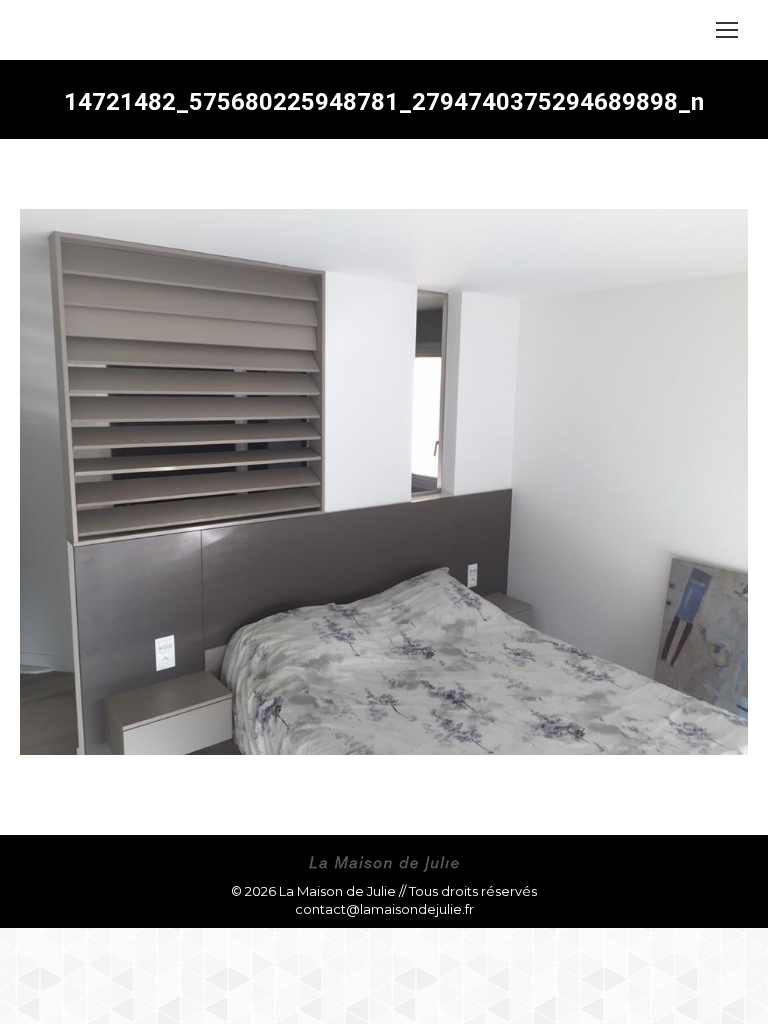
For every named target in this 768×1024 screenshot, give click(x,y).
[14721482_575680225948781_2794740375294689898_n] (384, 482)
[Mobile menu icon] (727, 30)
